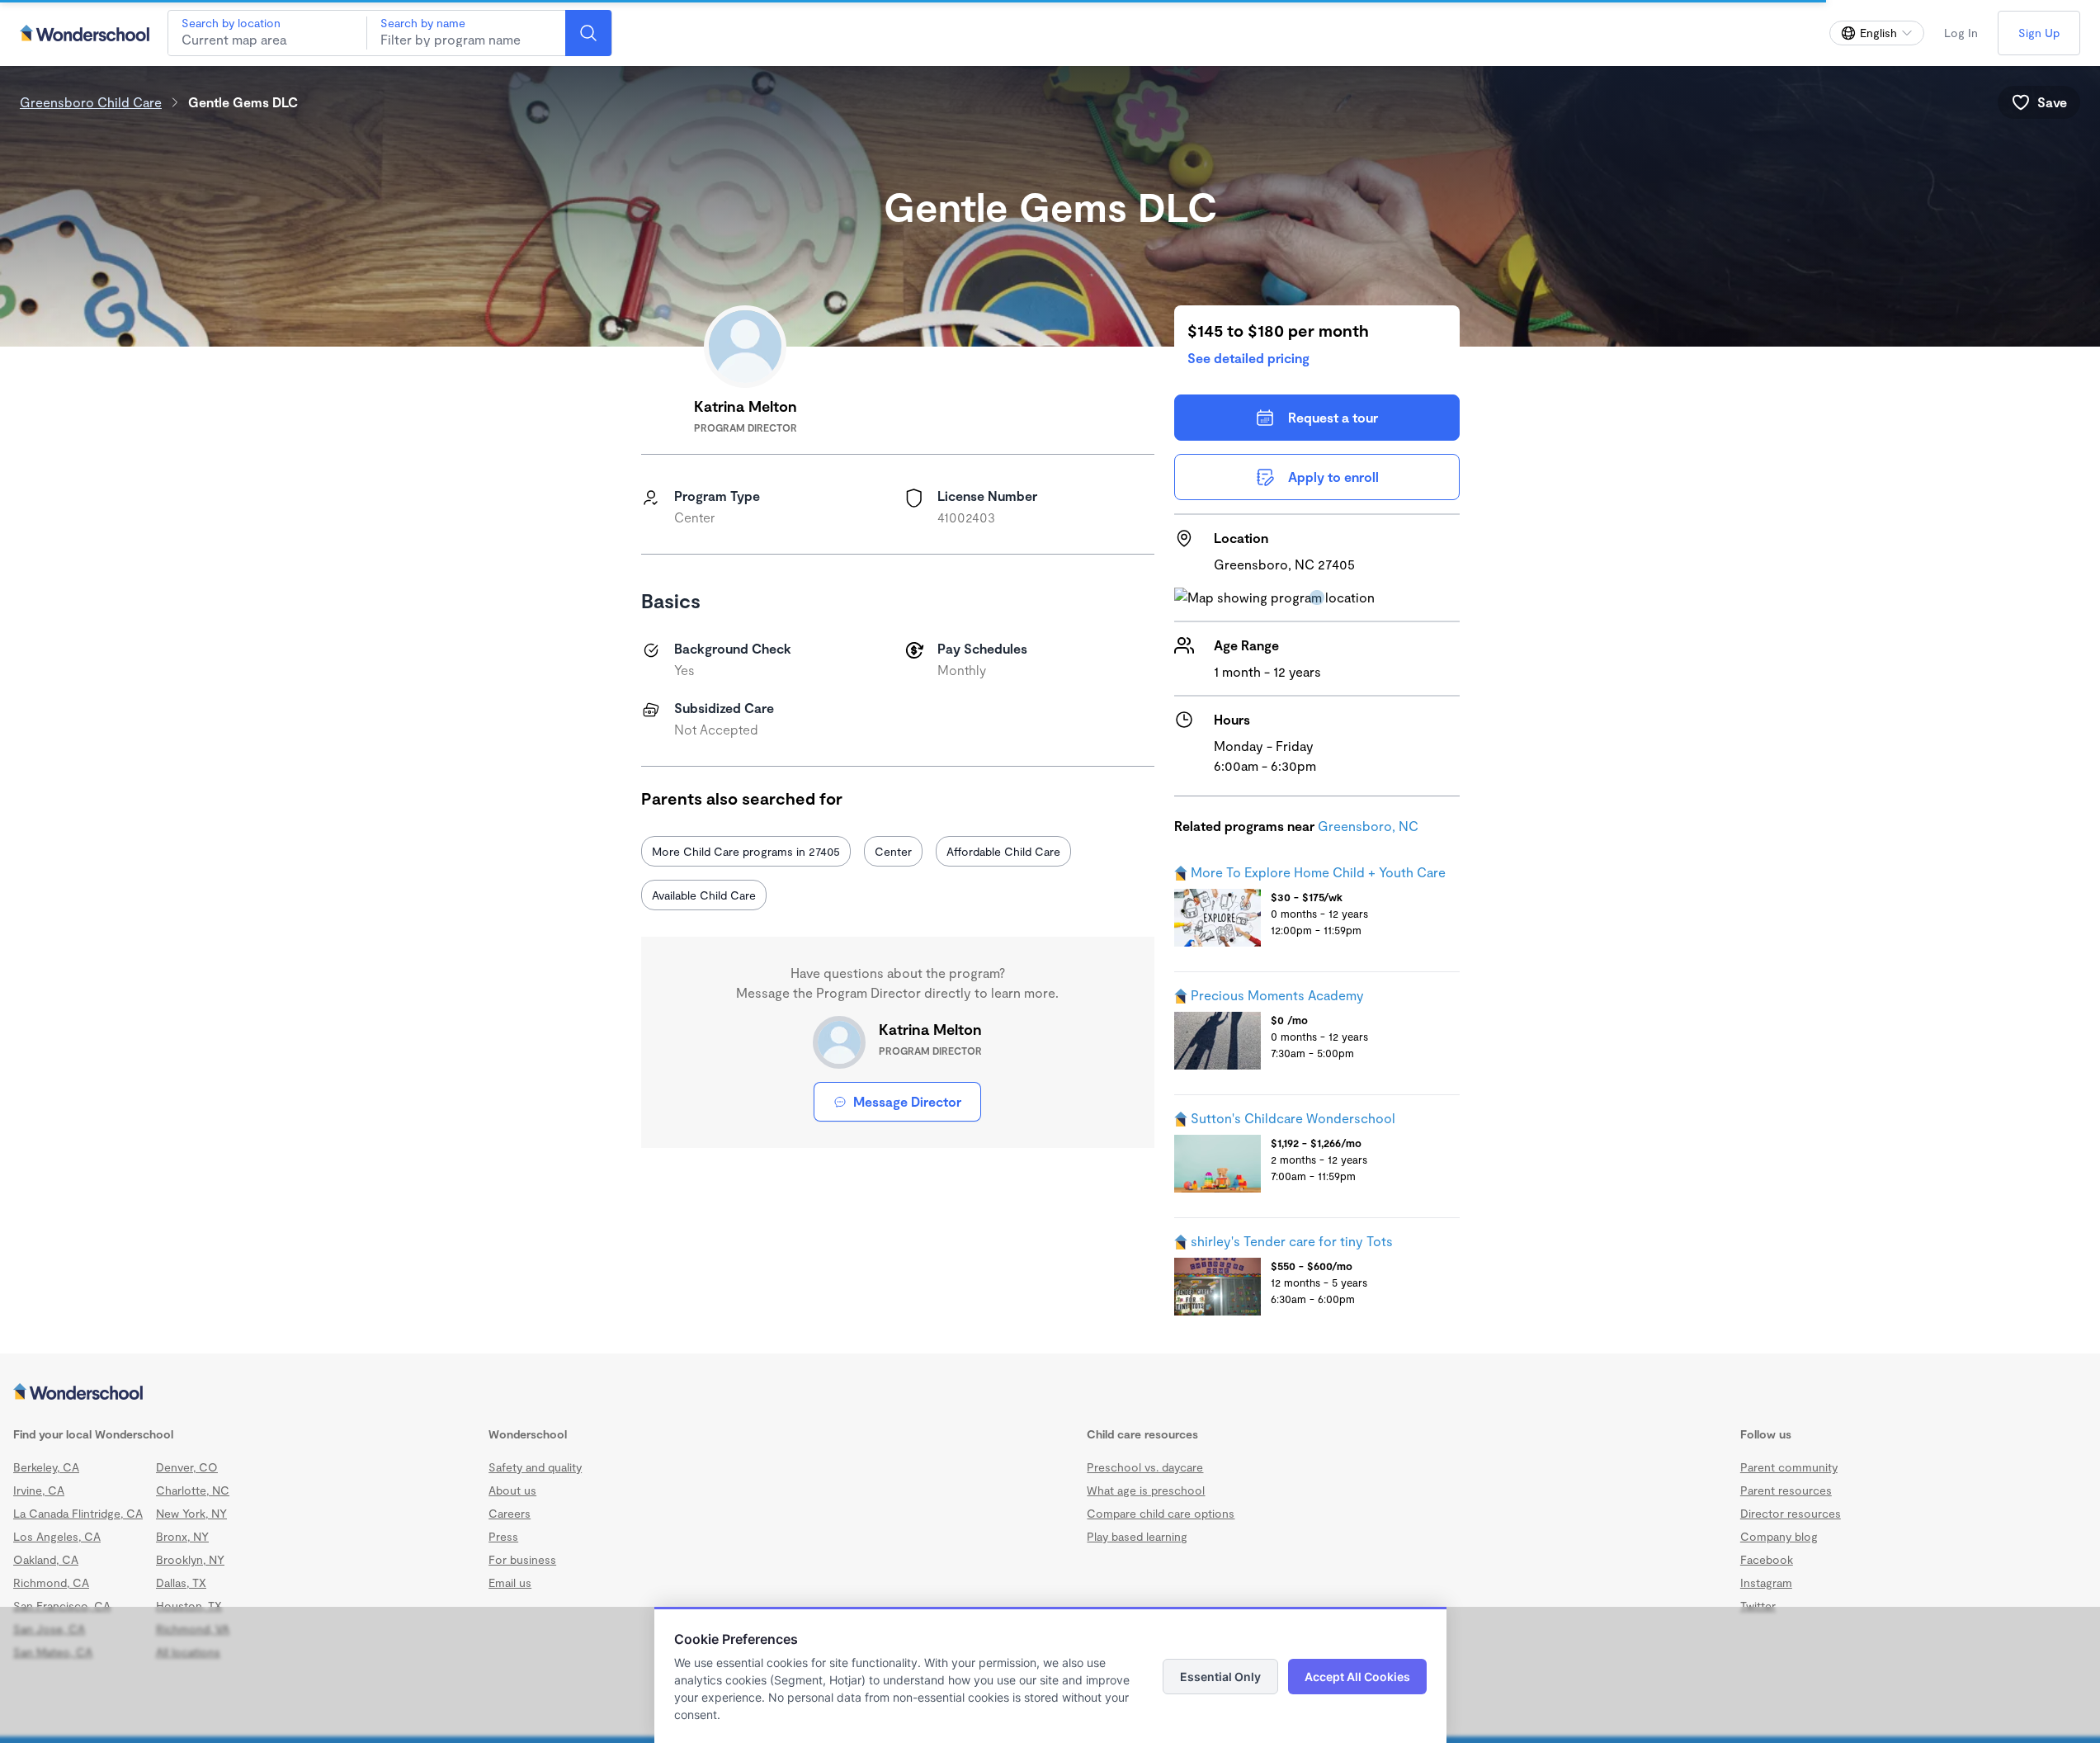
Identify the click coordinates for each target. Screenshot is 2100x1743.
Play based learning (1137, 1536)
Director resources (1791, 1513)
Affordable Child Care (1003, 851)
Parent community (1789, 1467)
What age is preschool (1146, 1490)
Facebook (1767, 1559)
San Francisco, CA (62, 1606)
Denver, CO (187, 1467)
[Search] (588, 33)
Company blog (1779, 1536)
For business (522, 1559)
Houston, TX (189, 1606)
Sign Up (2039, 33)
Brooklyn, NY (190, 1559)
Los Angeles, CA (57, 1536)
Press (503, 1536)
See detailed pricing (1248, 358)
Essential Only (1220, 1677)
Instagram (1766, 1582)
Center (893, 851)
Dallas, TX (181, 1582)
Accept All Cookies (1357, 1677)
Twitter (1758, 1606)
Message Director (907, 1101)
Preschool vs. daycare (1145, 1467)
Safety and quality (535, 1467)
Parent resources (1786, 1490)
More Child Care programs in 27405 (746, 851)
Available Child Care (704, 895)
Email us (510, 1582)
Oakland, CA (46, 1559)
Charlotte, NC (193, 1490)
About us (512, 1490)
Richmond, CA (51, 1582)
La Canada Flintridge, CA (78, 1513)
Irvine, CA (39, 1490)
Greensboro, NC (1368, 826)
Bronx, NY (182, 1536)
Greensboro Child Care (91, 102)
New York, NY (191, 1513)
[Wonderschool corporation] (1050, 1393)
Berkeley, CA (46, 1467)
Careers (510, 1513)
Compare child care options (1161, 1513)
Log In (1961, 33)
